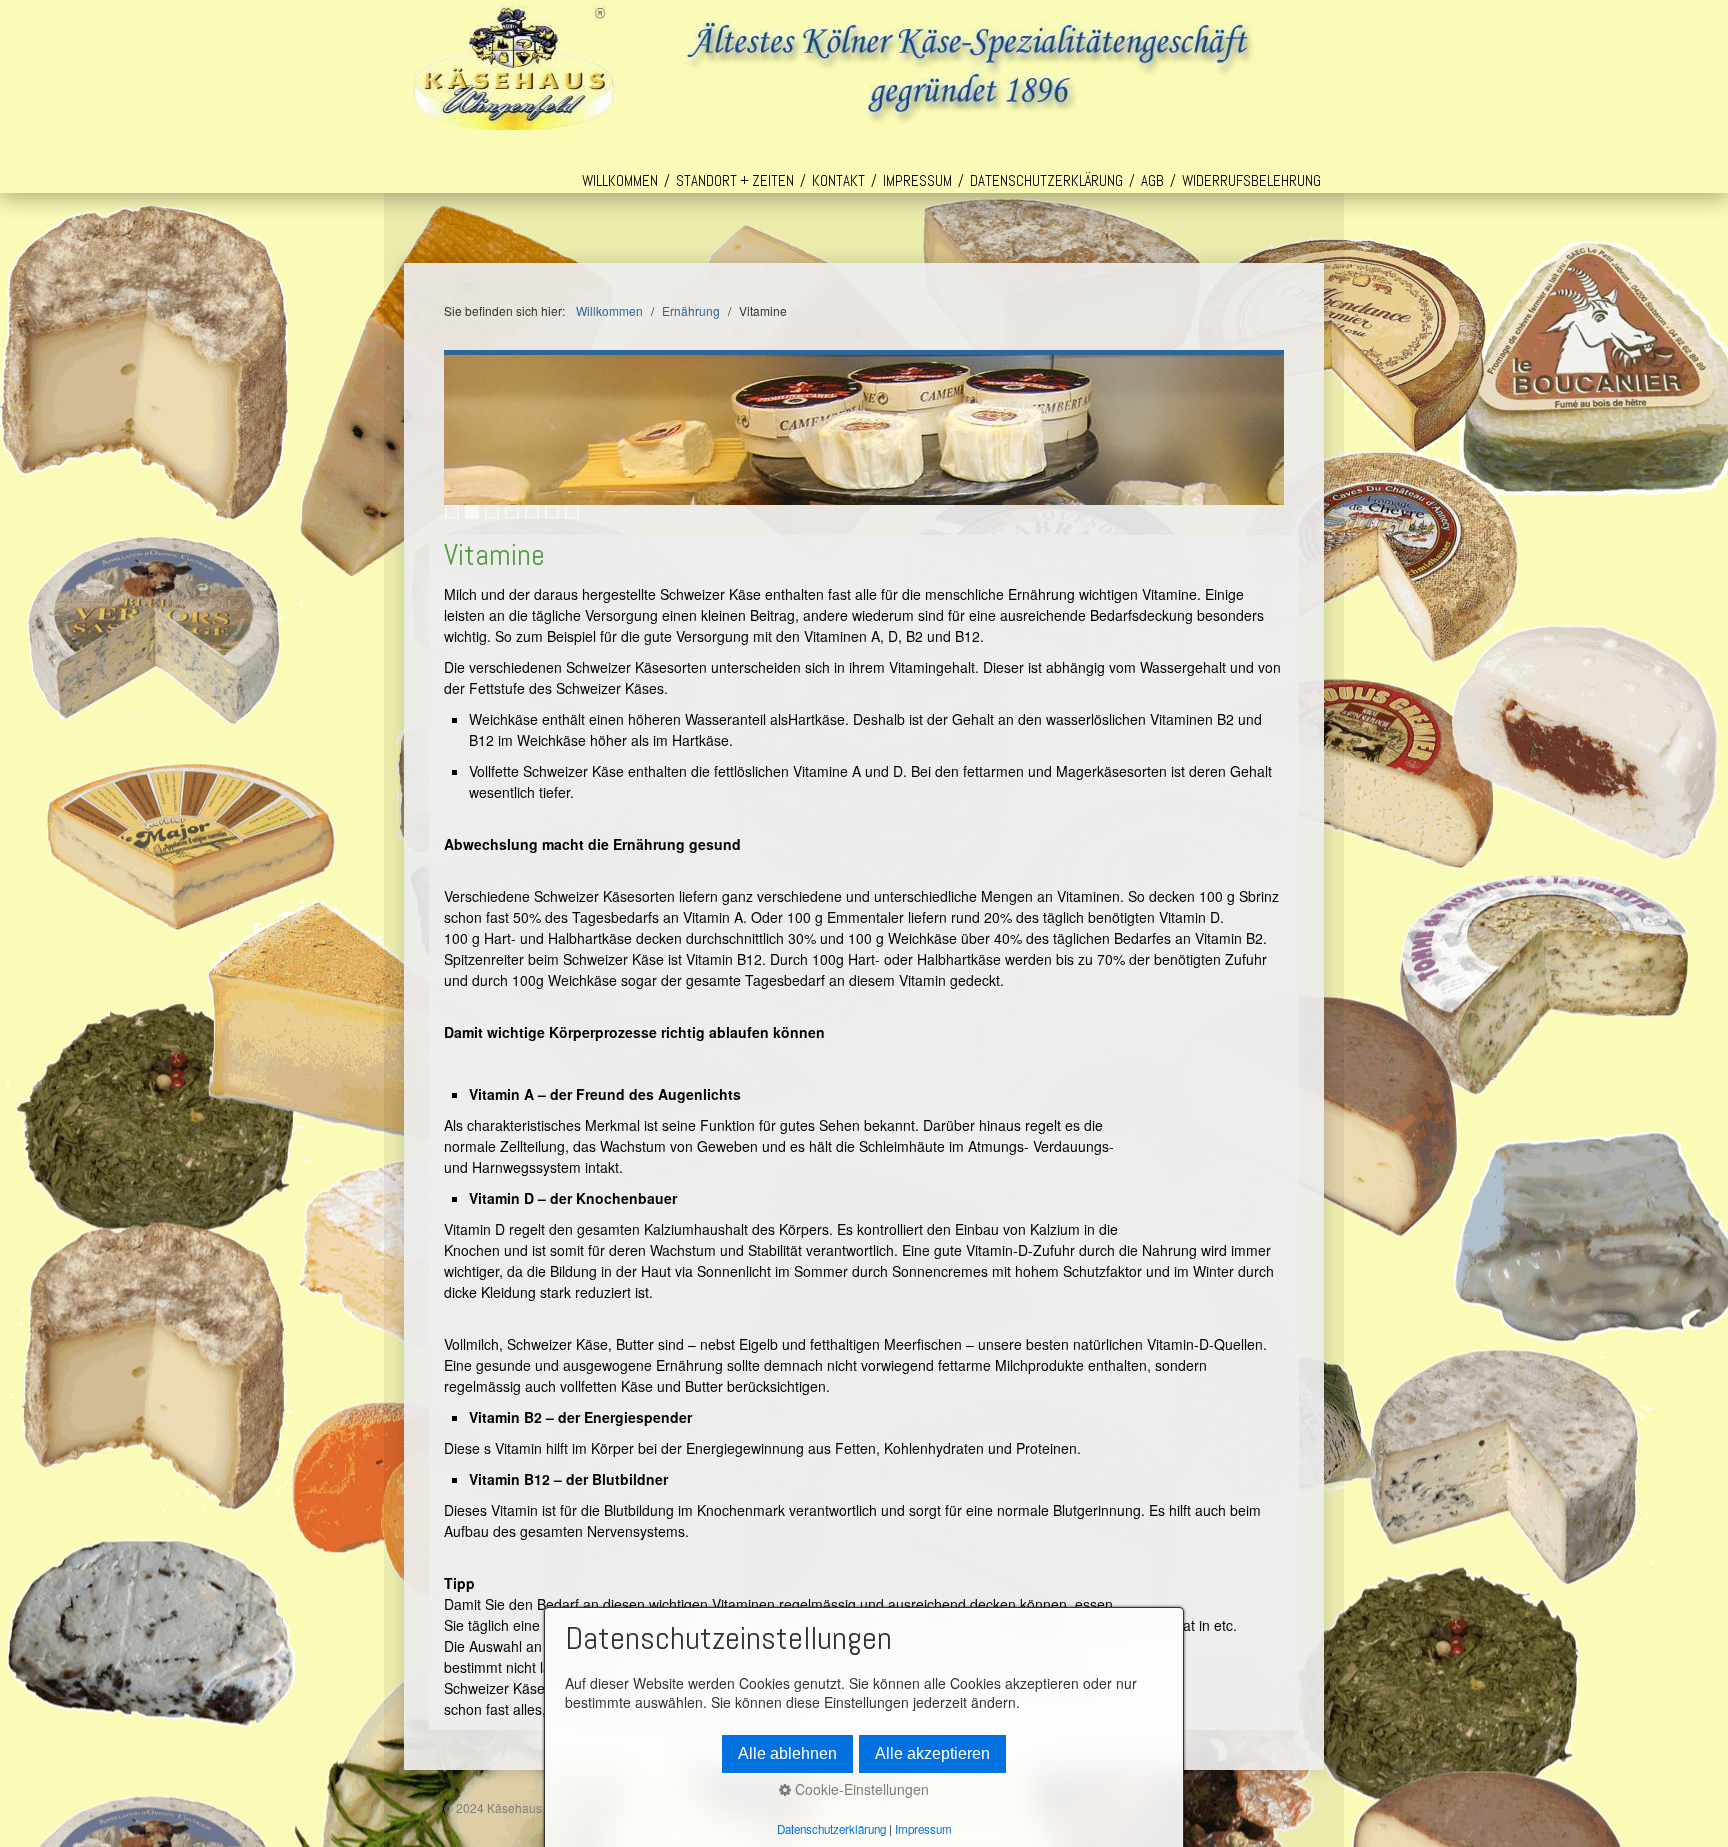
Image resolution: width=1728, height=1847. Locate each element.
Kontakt (838, 180)
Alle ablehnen (787, 1753)
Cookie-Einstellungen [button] (860, 1789)
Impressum (917, 180)
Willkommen (620, 180)
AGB (1152, 180)
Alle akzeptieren (932, 1753)
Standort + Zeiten (735, 180)
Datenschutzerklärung (1046, 180)
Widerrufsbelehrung (1251, 180)
